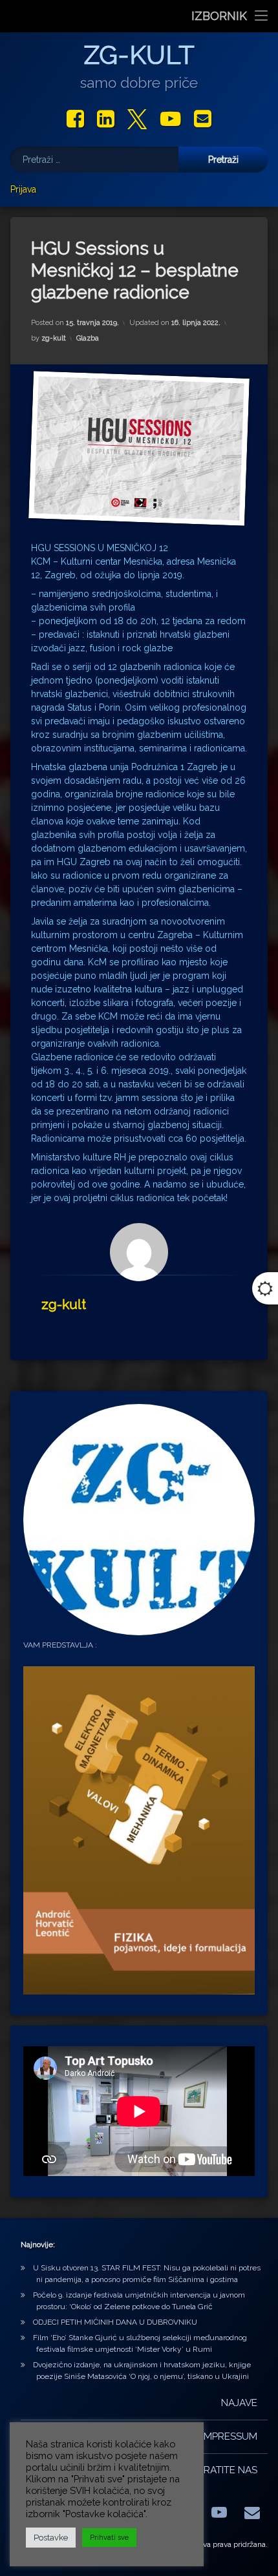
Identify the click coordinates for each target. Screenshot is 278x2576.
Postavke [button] (51, 2538)
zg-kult (54, 338)
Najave (239, 2403)
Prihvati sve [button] (109, 2538)
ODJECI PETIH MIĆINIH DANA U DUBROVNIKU (115, 2322)
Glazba (88, 338)
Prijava (23, 189)
